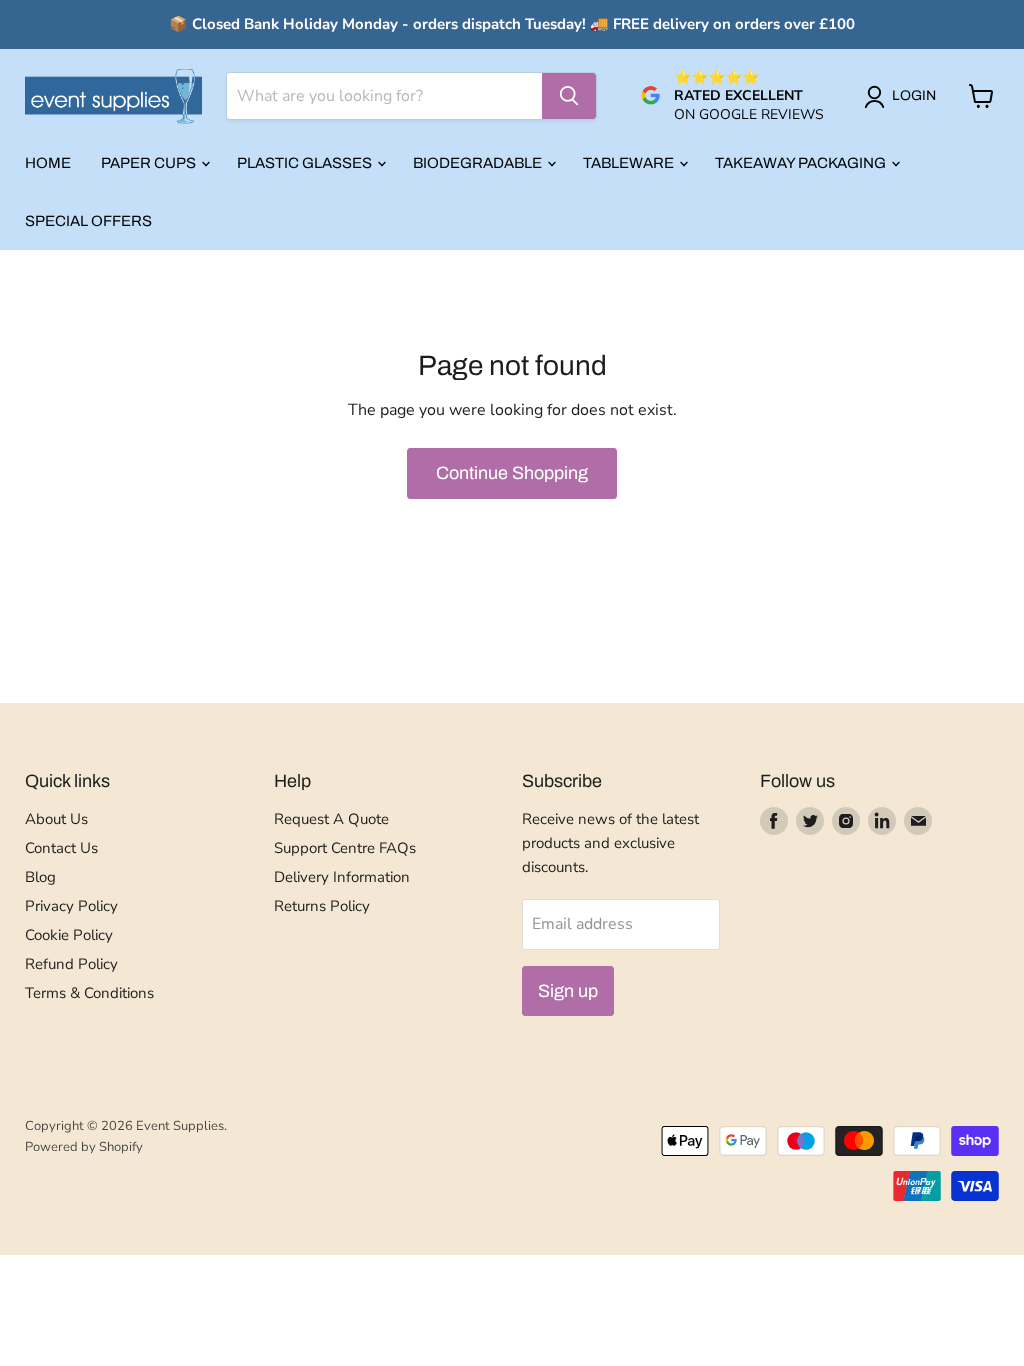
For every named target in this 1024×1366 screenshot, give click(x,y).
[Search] (569, 96)
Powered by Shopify (84, 1147)
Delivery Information (342, 877)
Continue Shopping (512, 473)
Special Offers (88, 221)
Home (48, 163)
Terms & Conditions (89, 993)
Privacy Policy (71, 906)
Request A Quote (331, 819)
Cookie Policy (69, 935)
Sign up (568, 991)
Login (914, 95)
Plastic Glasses (306, 163)
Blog (40, 877)
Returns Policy (322, 906)
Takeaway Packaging (802, 163)
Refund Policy (71, 964)
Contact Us (61, 848)
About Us (56, 819)
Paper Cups (150, 163)
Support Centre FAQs (345, 848)
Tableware (630, 163)
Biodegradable (479, 163)
